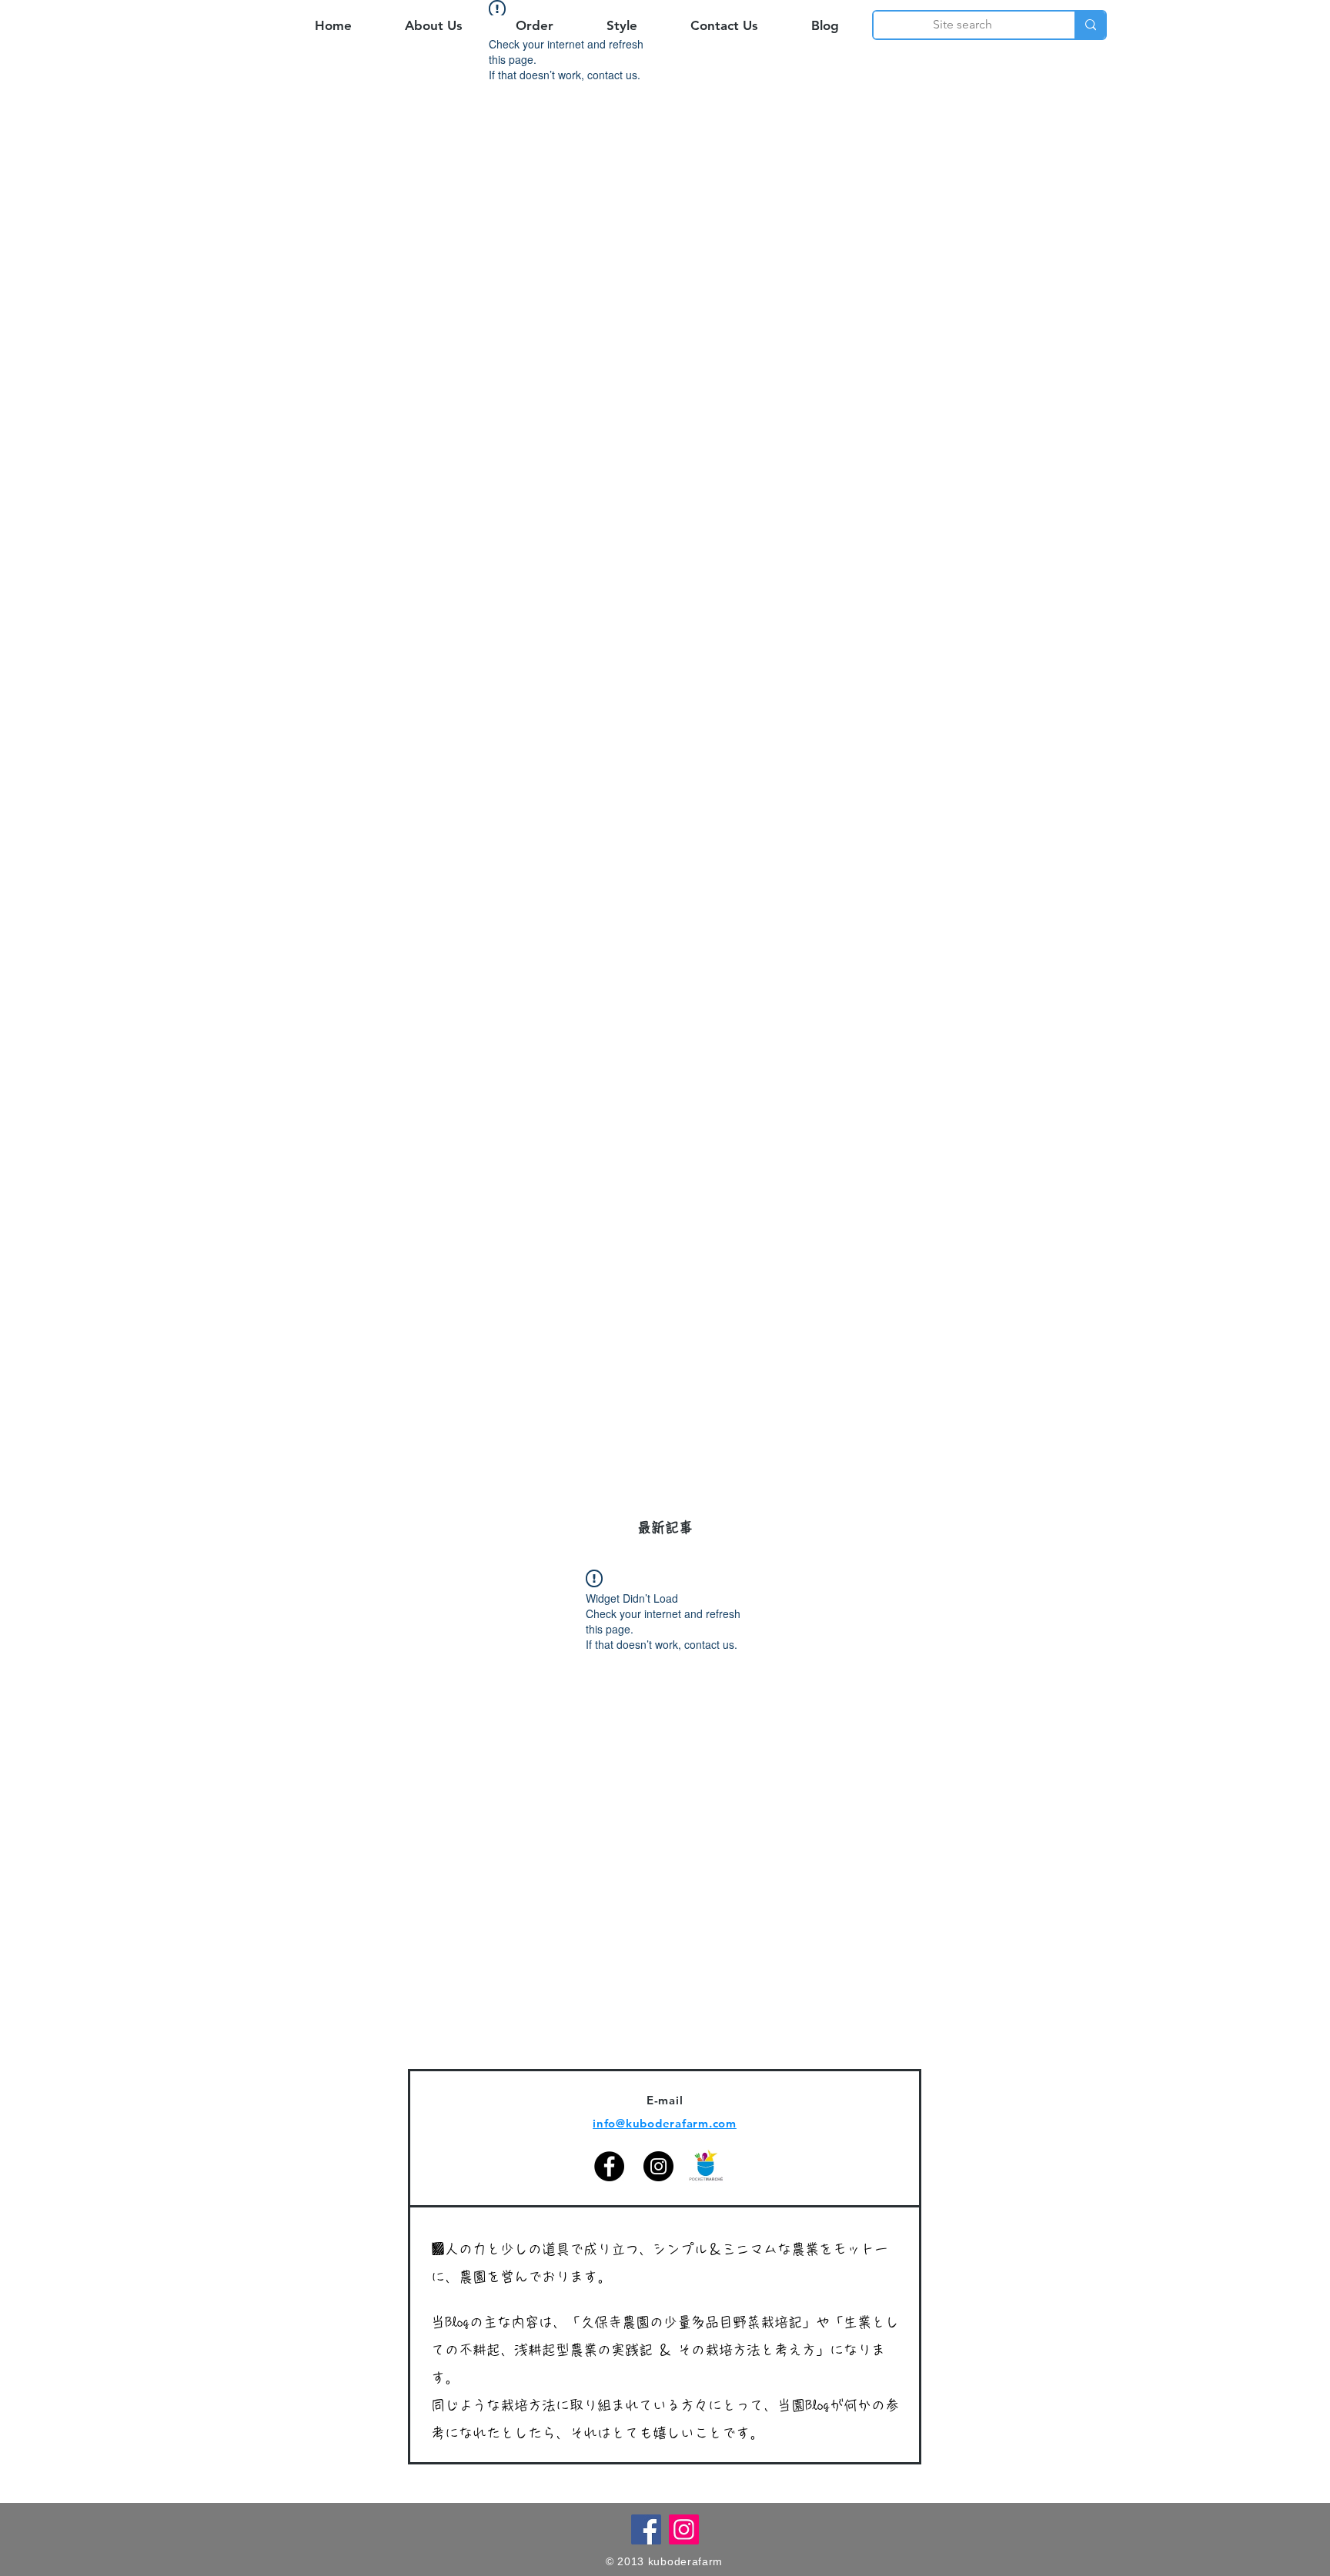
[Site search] (1090, 25)
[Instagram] (658, 2166)
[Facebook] (609, 2166)
